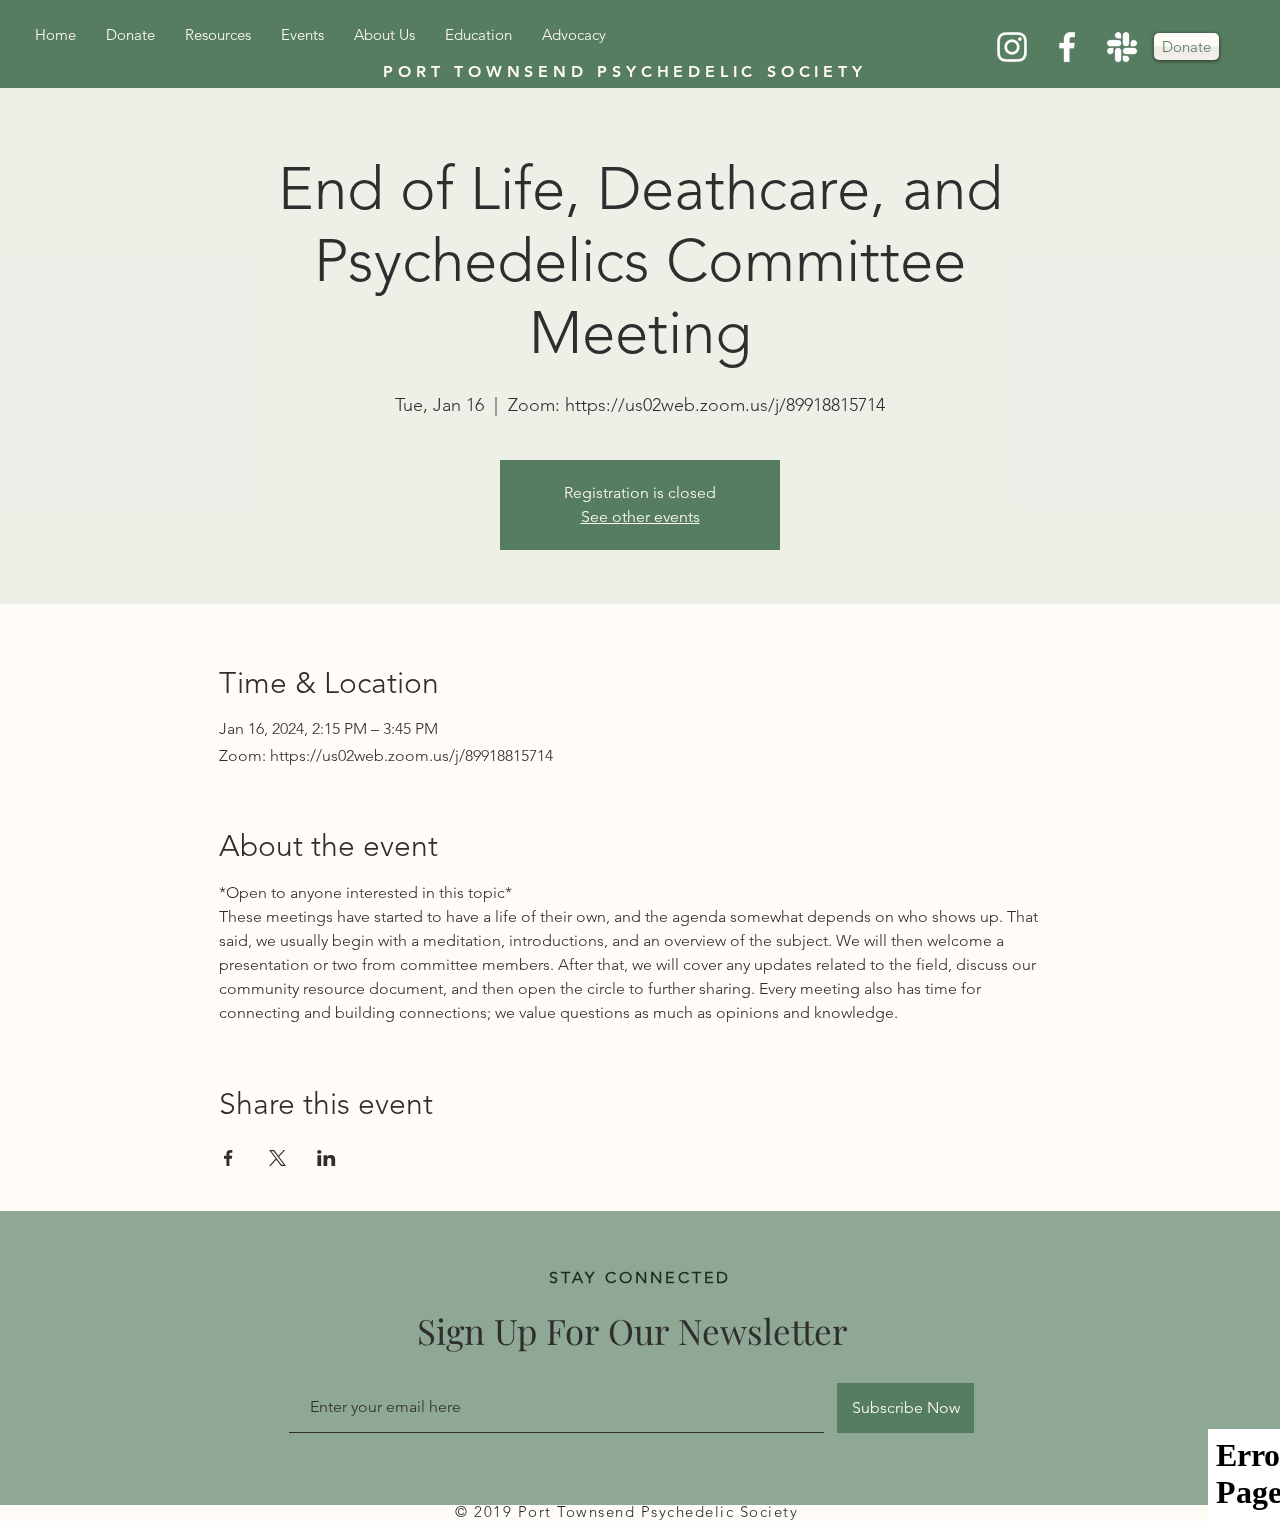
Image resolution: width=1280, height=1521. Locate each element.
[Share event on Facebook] (228, 1158)
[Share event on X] (277, 1158)
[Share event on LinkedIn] (326, 1158)
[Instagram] (1012, 47)
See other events (640, 516)
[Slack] (1122, 47)
